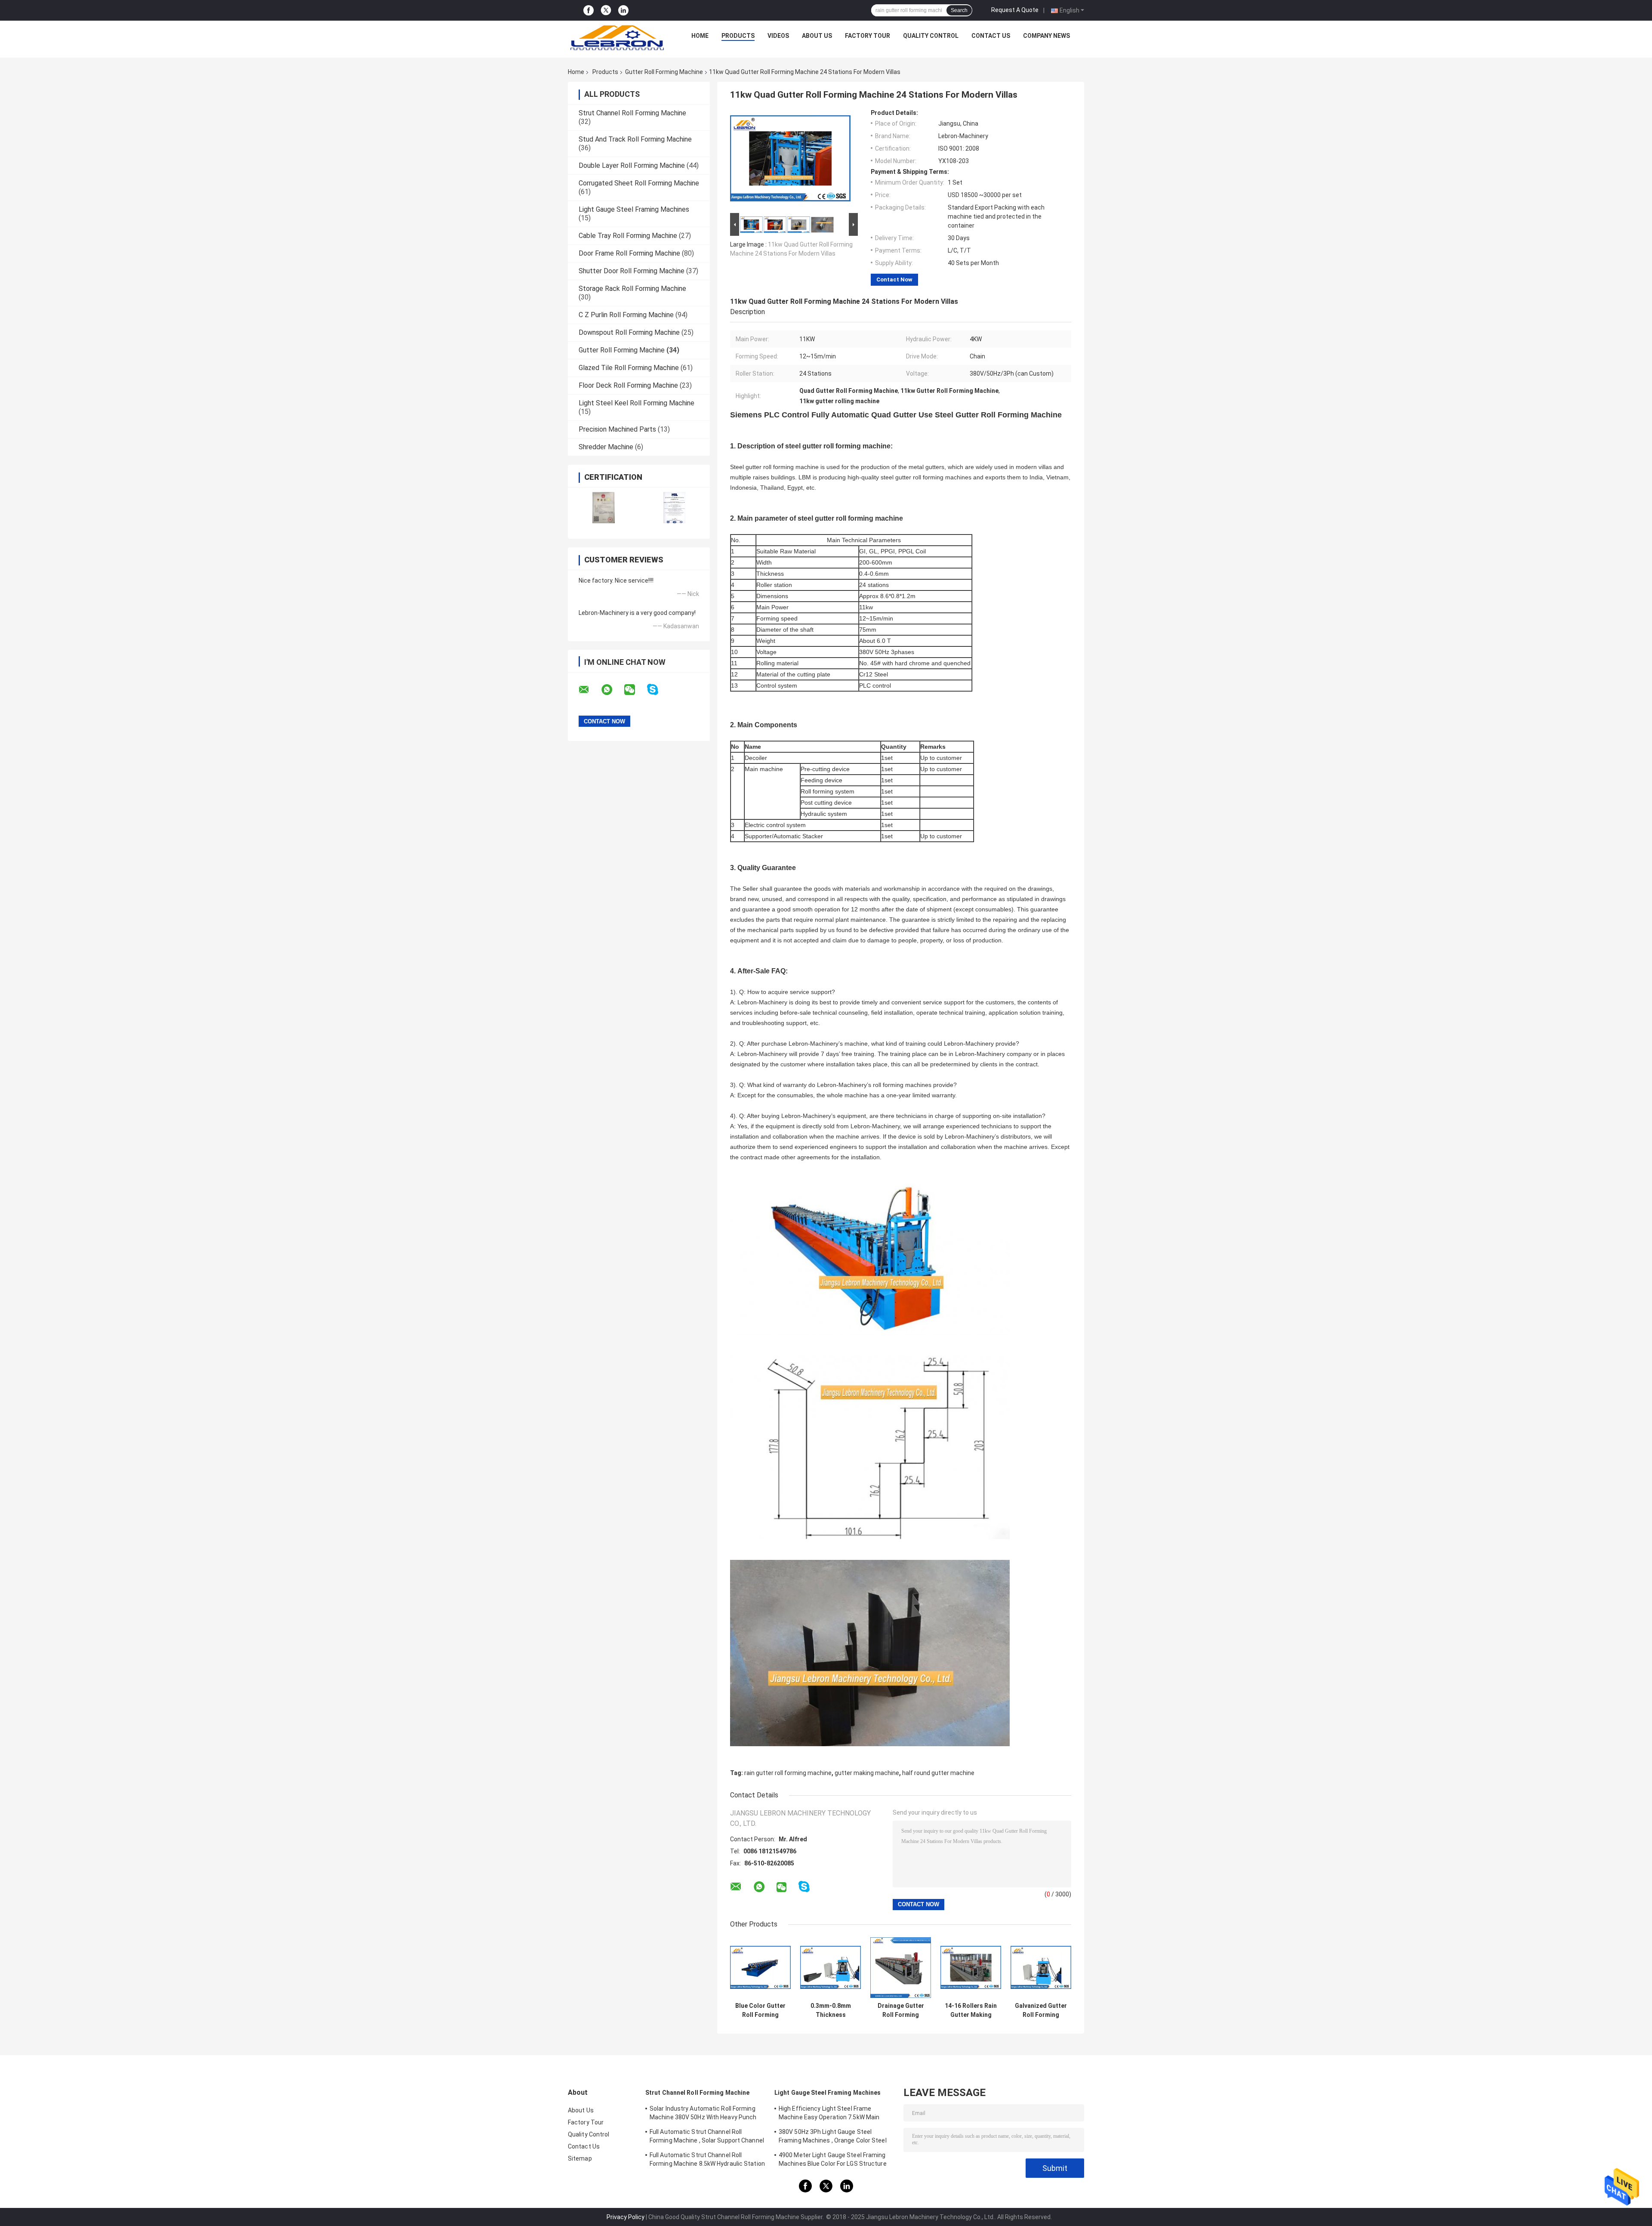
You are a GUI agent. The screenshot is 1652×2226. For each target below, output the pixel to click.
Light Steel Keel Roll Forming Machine (636, 403)
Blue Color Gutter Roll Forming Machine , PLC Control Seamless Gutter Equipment (761, 2010)
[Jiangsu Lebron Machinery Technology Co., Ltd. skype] (658, 690)
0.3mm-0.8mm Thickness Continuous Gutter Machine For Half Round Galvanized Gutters (831, 2010)
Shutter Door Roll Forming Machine (632, 271)
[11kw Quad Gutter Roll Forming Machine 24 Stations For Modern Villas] (790, 160)
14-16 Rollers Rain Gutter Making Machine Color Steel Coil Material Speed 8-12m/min (971, 2010)
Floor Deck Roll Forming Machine (628, 385)
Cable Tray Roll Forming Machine (628, 236)
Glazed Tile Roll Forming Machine (629, 368)
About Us (817, 36)
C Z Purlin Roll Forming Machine (626, 315)
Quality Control (931, 36)
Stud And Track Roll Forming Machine (635, 139)
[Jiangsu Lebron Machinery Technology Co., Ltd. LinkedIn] (623, 11)
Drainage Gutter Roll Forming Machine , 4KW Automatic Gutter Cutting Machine (901, 2010)
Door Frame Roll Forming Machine (629, 253)
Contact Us (991, 36)
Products (738, 36)
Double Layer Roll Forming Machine (632, 165)
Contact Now (894, 279)
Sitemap (580, 2158)
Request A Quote (1015, 10)
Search (959, 10)
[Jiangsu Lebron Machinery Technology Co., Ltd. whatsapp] (612, 690)
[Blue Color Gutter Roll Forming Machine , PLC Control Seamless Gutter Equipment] (760, 1968)
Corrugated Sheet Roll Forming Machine (639, 183)
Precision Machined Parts (617, 429)
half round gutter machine (938, 1773)
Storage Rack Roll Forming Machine (632, 289)
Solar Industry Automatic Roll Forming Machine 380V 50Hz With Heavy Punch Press (703, 2114)
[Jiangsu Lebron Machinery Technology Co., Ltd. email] (589, 690)
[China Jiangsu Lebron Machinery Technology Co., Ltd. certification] (603, 508)
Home (700, 36)
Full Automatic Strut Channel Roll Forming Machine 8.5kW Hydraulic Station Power (707, 2161)
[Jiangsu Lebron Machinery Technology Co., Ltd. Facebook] (589, 11)
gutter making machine (867, 1773)
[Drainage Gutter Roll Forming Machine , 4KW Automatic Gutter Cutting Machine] (901, 1968)
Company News (1046, 36)
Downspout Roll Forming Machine (629, 332)
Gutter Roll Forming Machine (664, 72)
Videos (778, 36)
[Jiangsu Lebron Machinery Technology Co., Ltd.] (617, 38)
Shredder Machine (606, 447)
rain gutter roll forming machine (788, 1773)
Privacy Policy (626, 2217)
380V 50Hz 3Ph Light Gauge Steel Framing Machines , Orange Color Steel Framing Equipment (833, 2137)
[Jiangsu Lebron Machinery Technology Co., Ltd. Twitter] (606, 10)
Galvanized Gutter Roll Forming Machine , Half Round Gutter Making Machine (1041, 2010)
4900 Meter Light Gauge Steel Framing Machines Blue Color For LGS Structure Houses (833, 2161)
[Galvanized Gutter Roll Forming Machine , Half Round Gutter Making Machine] (1041, 1968)
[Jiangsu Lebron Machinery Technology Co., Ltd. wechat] (635, 690)
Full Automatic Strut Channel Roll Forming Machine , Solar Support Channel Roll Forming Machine (707, 2137)
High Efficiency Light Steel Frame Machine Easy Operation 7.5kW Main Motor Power (829, 2114)
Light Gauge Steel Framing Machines (634, 209)
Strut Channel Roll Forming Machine (632, 113)
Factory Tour (868, 36)
